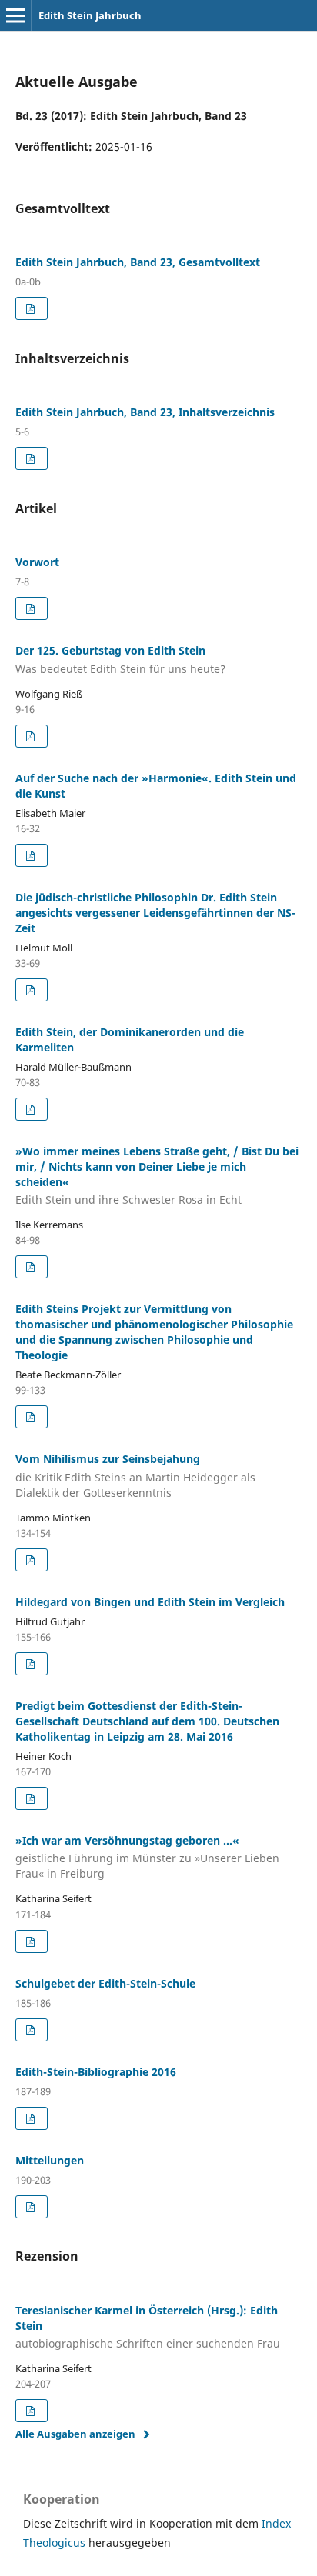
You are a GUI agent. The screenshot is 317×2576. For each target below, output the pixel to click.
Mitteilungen (50, 2160)
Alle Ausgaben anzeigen (75, 2434)
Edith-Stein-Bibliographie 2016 (96, 2072)
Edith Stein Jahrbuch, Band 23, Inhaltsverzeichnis (145, 412)
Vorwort (37, 562)
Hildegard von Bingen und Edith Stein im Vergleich (150, 1602)
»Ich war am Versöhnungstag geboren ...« (147, 1857)
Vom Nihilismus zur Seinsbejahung (135, 1476)
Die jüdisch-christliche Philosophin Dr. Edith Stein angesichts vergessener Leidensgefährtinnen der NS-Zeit (155, 913)
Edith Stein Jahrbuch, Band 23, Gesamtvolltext (138, 262)
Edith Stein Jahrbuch (90, 15)
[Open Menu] (15, 15)
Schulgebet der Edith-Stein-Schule (105, 1983)
